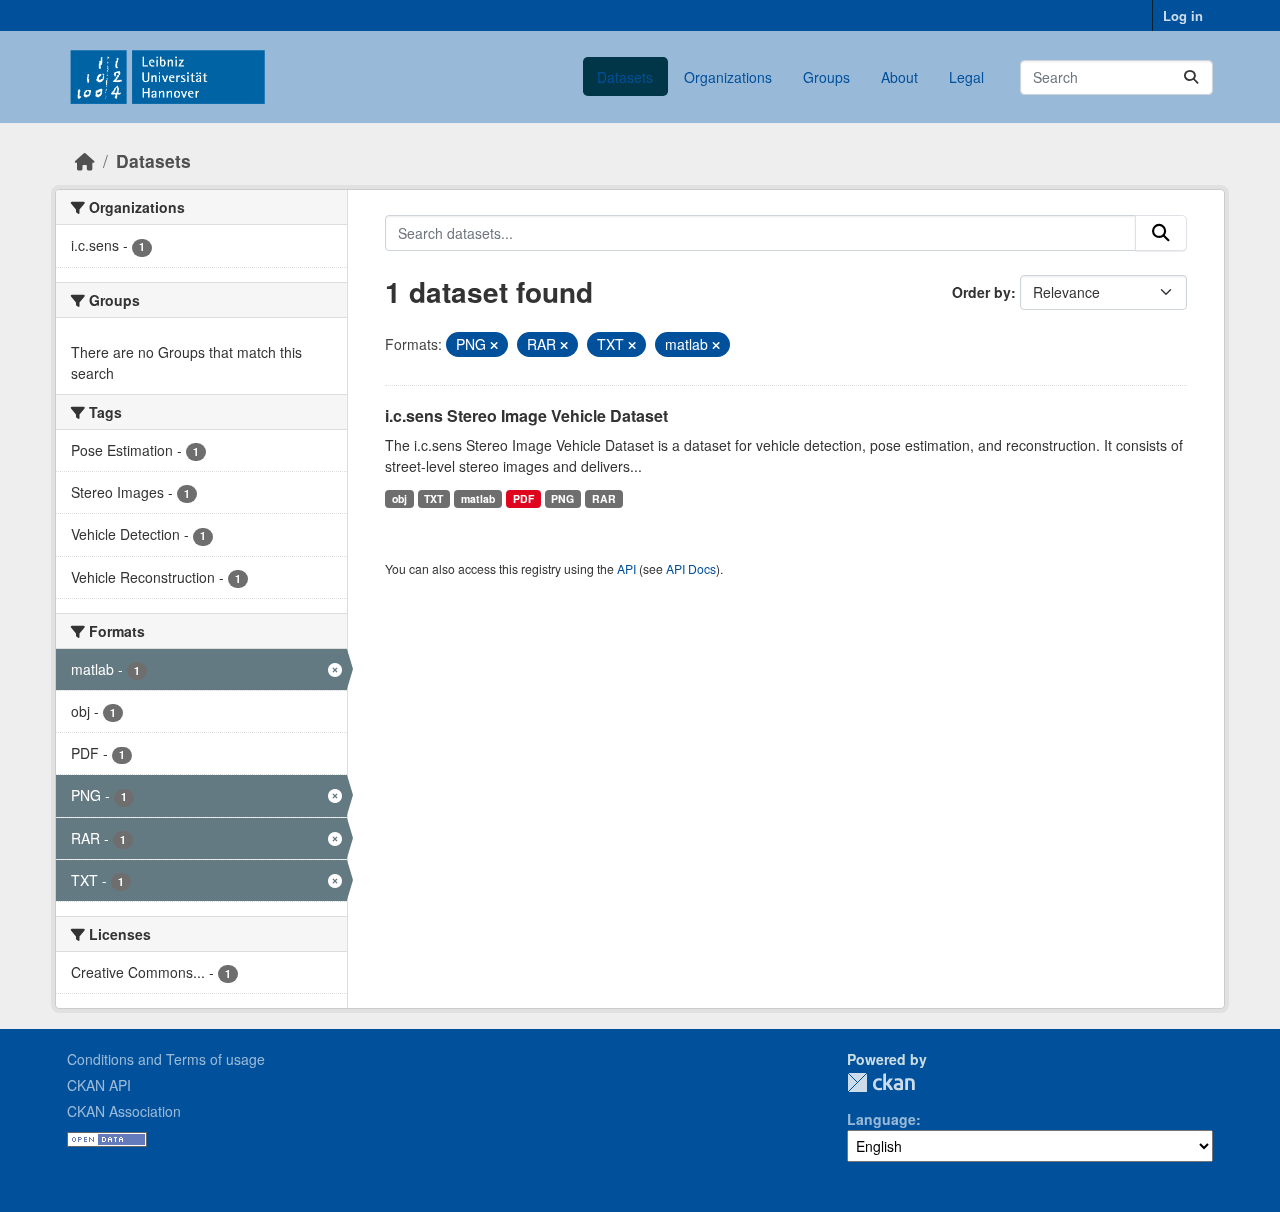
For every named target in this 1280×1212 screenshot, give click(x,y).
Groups (826, 77)
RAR (604, 498)
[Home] (85, 160)
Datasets (625, 77)
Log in (1183, 15)
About (899, 77)
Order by (981, 292)
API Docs (691, 568)
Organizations (728, 77)
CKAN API (99, 1085)
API (626, 568)
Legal (966, 77)
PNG (562, 498)
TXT (433, 498)
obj (399, 498)
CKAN (881, 1082)
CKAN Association (124, 1111)
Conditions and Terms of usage (166, 1059)
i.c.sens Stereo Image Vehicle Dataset (526, 415)
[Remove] (494, 345)
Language (881, 1119)
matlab (478, 498)
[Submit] (1191, 77)
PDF (523, 498)
